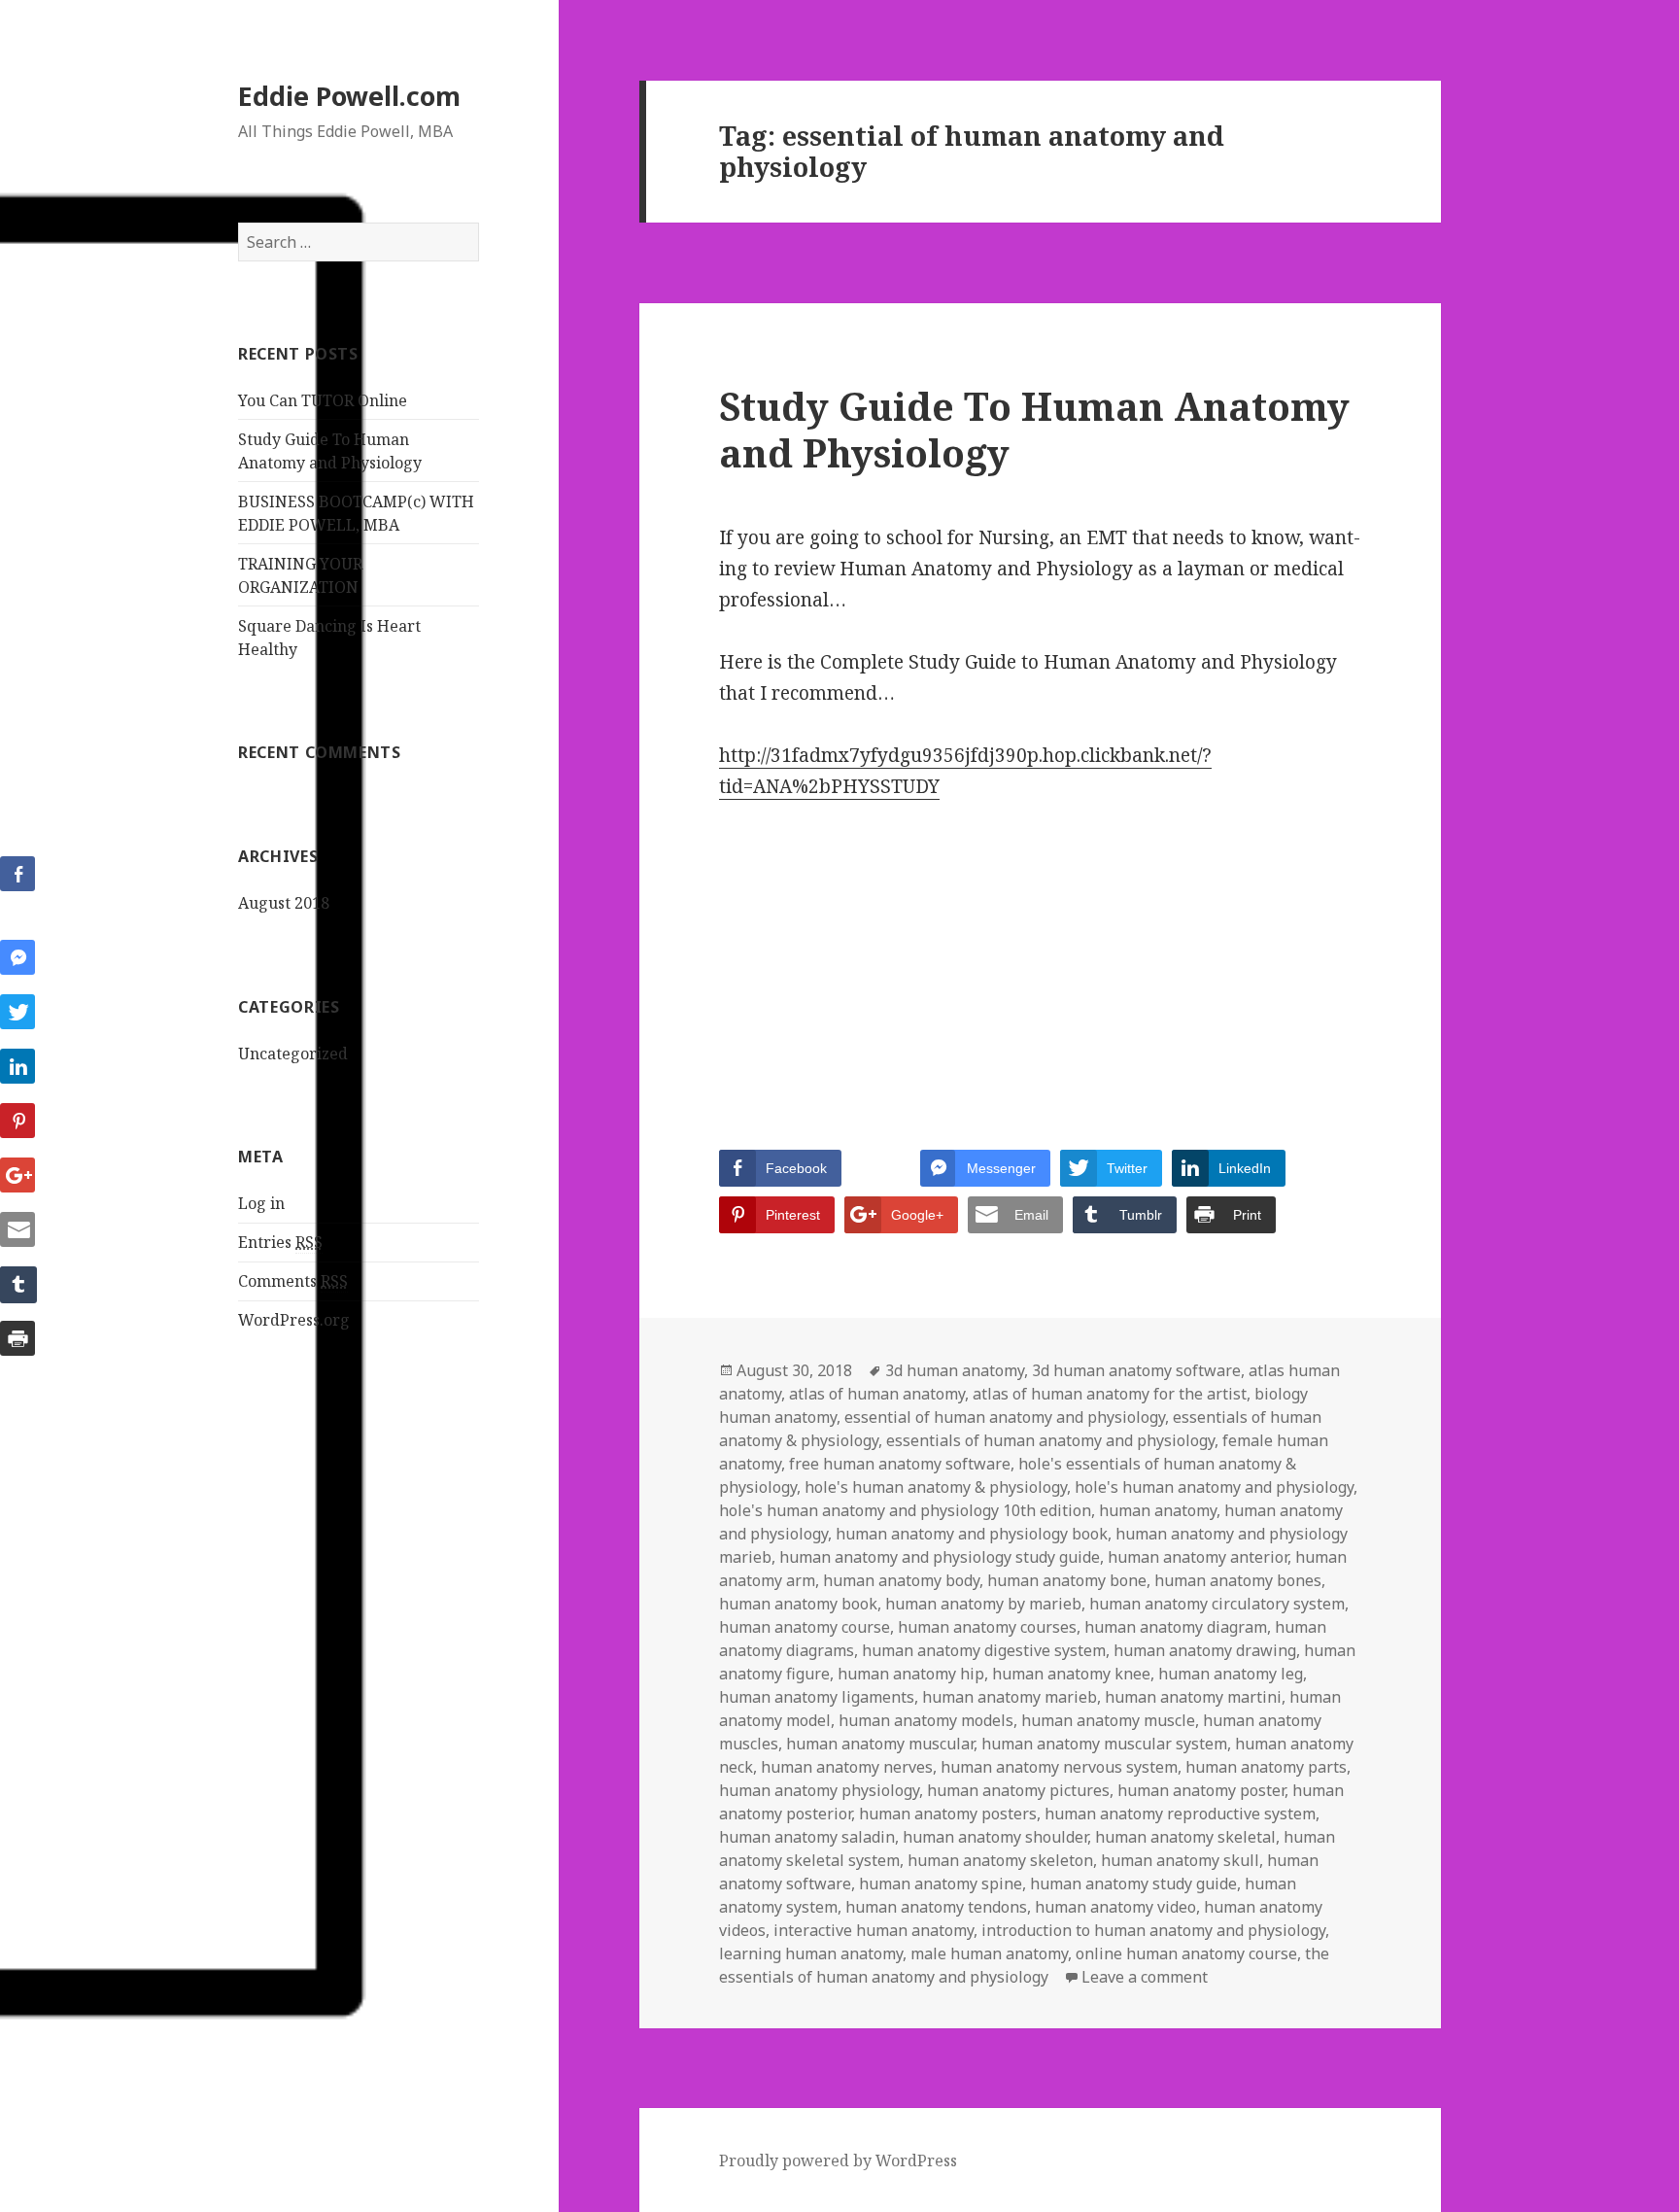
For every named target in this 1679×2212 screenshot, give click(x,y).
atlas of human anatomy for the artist (1110, 1394)
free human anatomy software (900, 1464)
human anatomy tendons (936, 1907)
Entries (280, 1242)
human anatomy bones (1238, 1580)
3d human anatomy (955, 1370)
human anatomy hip (911, 1674)
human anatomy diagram (1176, 1627)
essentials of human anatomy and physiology (1050, 1440)
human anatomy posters (948, 1814)
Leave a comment (1145, 1977)
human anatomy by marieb (983, 1604)
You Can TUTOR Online (323, 400)
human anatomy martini (1193, 1697)
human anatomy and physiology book (972, 1534)
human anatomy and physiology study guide (940, 1557)
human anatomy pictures (1018, 1790)
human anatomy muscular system (1104, 1744)
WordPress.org (294, 1320)
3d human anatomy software (1136, 1370)
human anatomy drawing (1205, 1650)
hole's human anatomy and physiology (1214, 1487)
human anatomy (1158, 1510)
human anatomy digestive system (984, 1650)
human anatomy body (901, 1580)
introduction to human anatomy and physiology (1153, 1930)
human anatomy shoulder (995, 1837)
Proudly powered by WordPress (838, 2160)
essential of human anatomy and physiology (1005, 1417)
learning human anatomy (811, 1953)
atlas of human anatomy (877, 1394)
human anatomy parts (1266, 1767)
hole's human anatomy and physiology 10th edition (905, 1510)
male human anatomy (989, 1953)
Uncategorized (293, 1054)
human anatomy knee (1071, 1674)
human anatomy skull (1180, 1860)
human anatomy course (805, 1627)
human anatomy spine (941, 1884)
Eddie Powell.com (349, 96)
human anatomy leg (1231, 1674)
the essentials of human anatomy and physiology (1024, 1965)
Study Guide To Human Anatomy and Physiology (1034, 429)
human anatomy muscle (1108, 1720)
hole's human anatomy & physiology (936, 1487)
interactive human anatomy (874, 1930)
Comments (293, 1281)
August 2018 (284, 903)
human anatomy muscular (880, 1744)
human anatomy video (1115, 1907)
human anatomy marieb (1010, 1697)
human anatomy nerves (847, 1767)
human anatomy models (926, 1720)
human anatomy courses (987, 1627)
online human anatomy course (1186, 1953)
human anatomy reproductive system (1180, 1814)
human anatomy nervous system (1059, 1767)
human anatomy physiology (819, 1790)
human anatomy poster (1201, 1790)
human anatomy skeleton (1000, 1860)
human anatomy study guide (1133, 1884)
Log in (261, 1203)
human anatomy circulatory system (1217, 1604)
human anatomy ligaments (817, 1697)
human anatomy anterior (1198, 1557)
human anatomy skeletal (1185, 1837)
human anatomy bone (1067, 1580)
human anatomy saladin (807, 1837)
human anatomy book (798, 1604)
